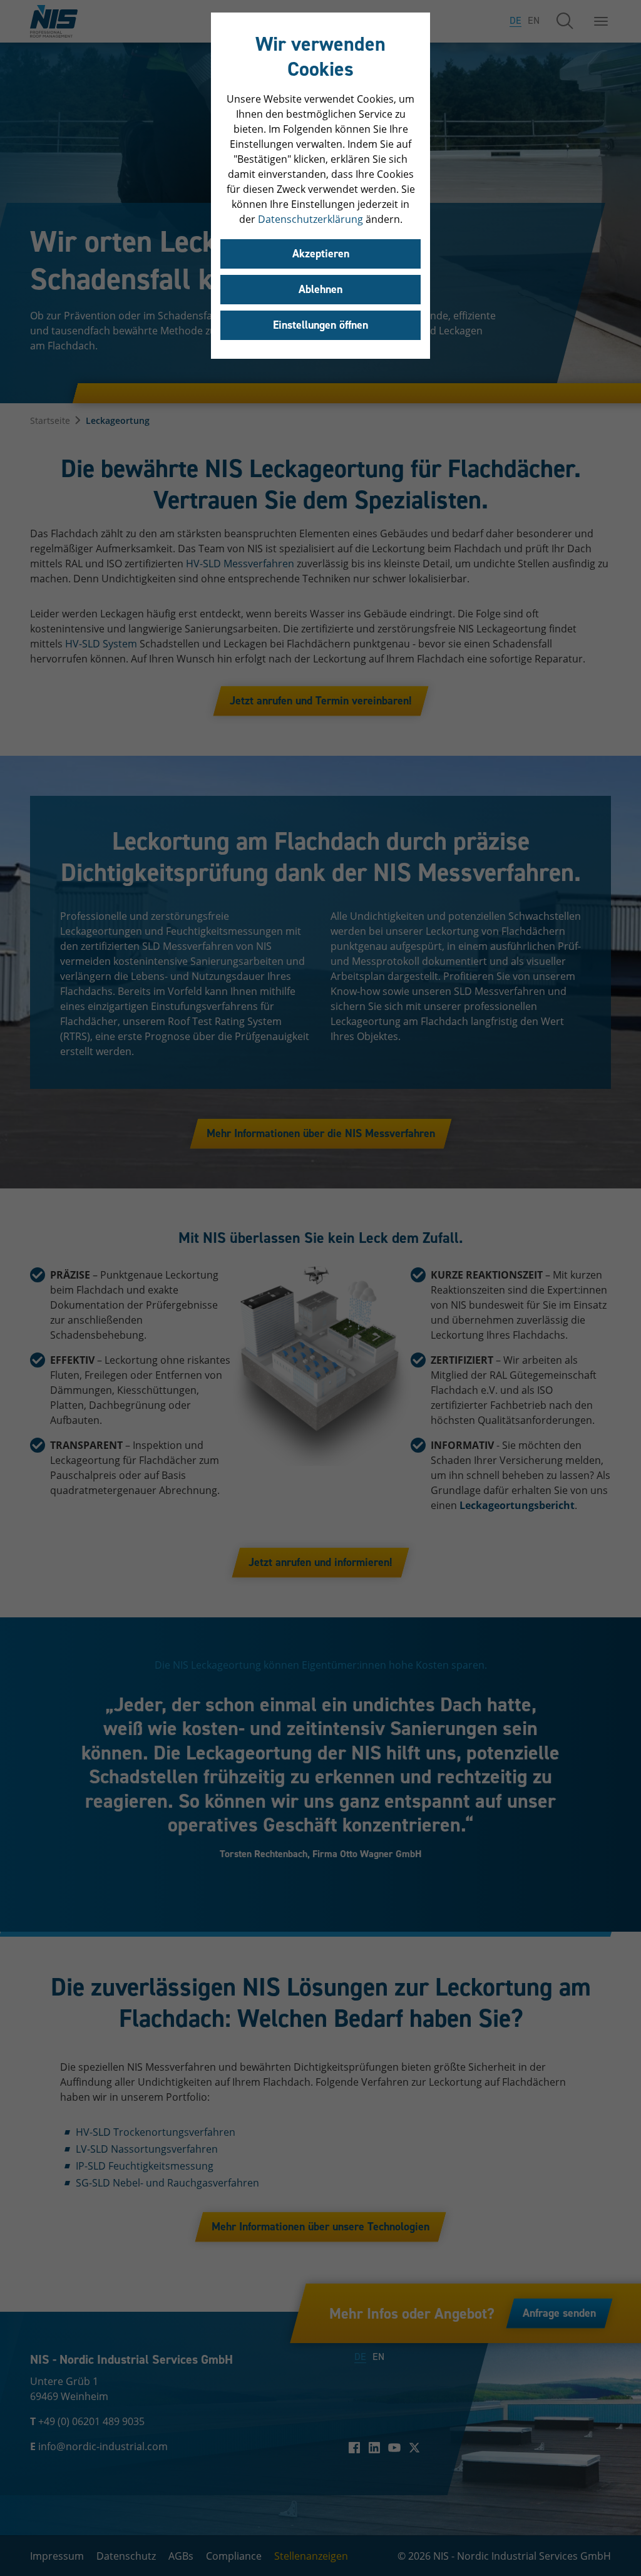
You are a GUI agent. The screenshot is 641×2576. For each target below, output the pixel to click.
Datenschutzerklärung (310, 219)
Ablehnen (320, 289)
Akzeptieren (321, 254)
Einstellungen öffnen (320, 325)
